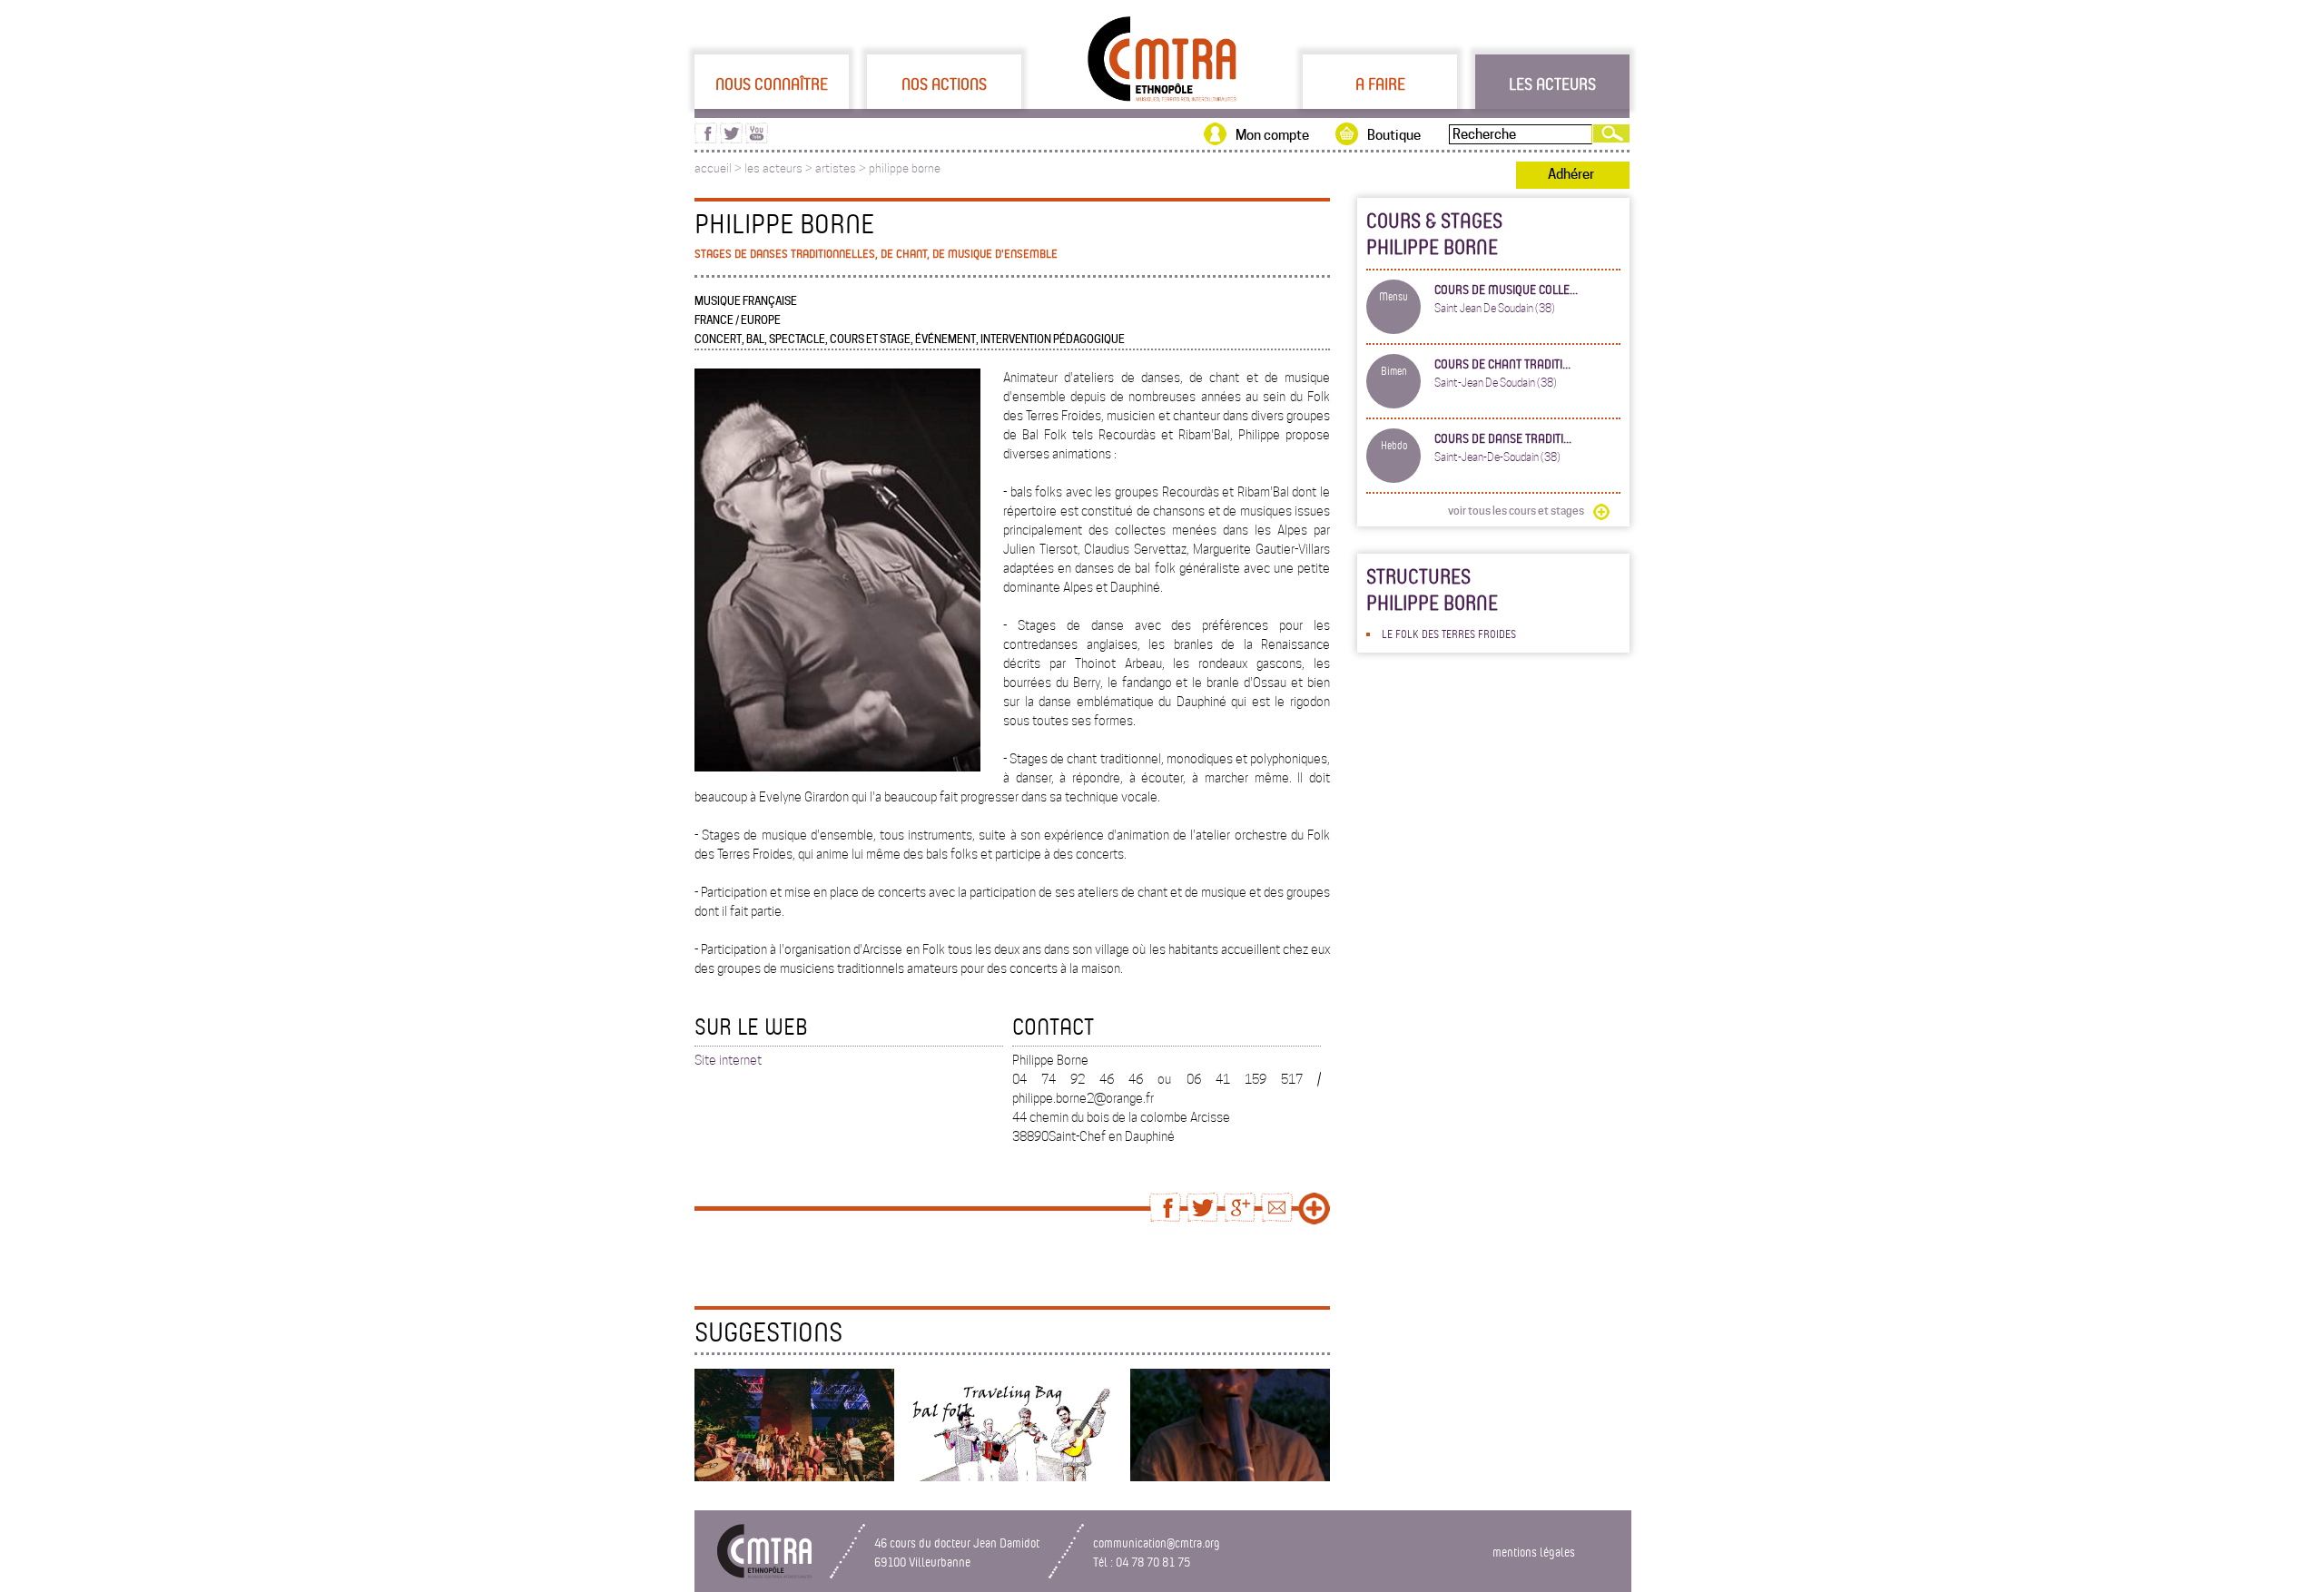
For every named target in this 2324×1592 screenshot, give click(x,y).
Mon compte (1272, 135)
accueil (713, 168)
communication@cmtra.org (1157, 1543)
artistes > (842, 168)
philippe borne (905, 168)
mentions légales (1534, 1552)
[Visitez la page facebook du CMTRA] (706, 139)
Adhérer (1571, 174)
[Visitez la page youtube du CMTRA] (757, 139)
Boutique (1394, 135)
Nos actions (944, 84)
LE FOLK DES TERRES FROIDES (1449, 634)
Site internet (728, 1060)
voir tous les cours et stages (1516, 511)
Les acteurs (1552, 84)
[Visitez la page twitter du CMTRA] (731, 139)
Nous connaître (772, 84)
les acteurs (773, 168)
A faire (1380, 84)
